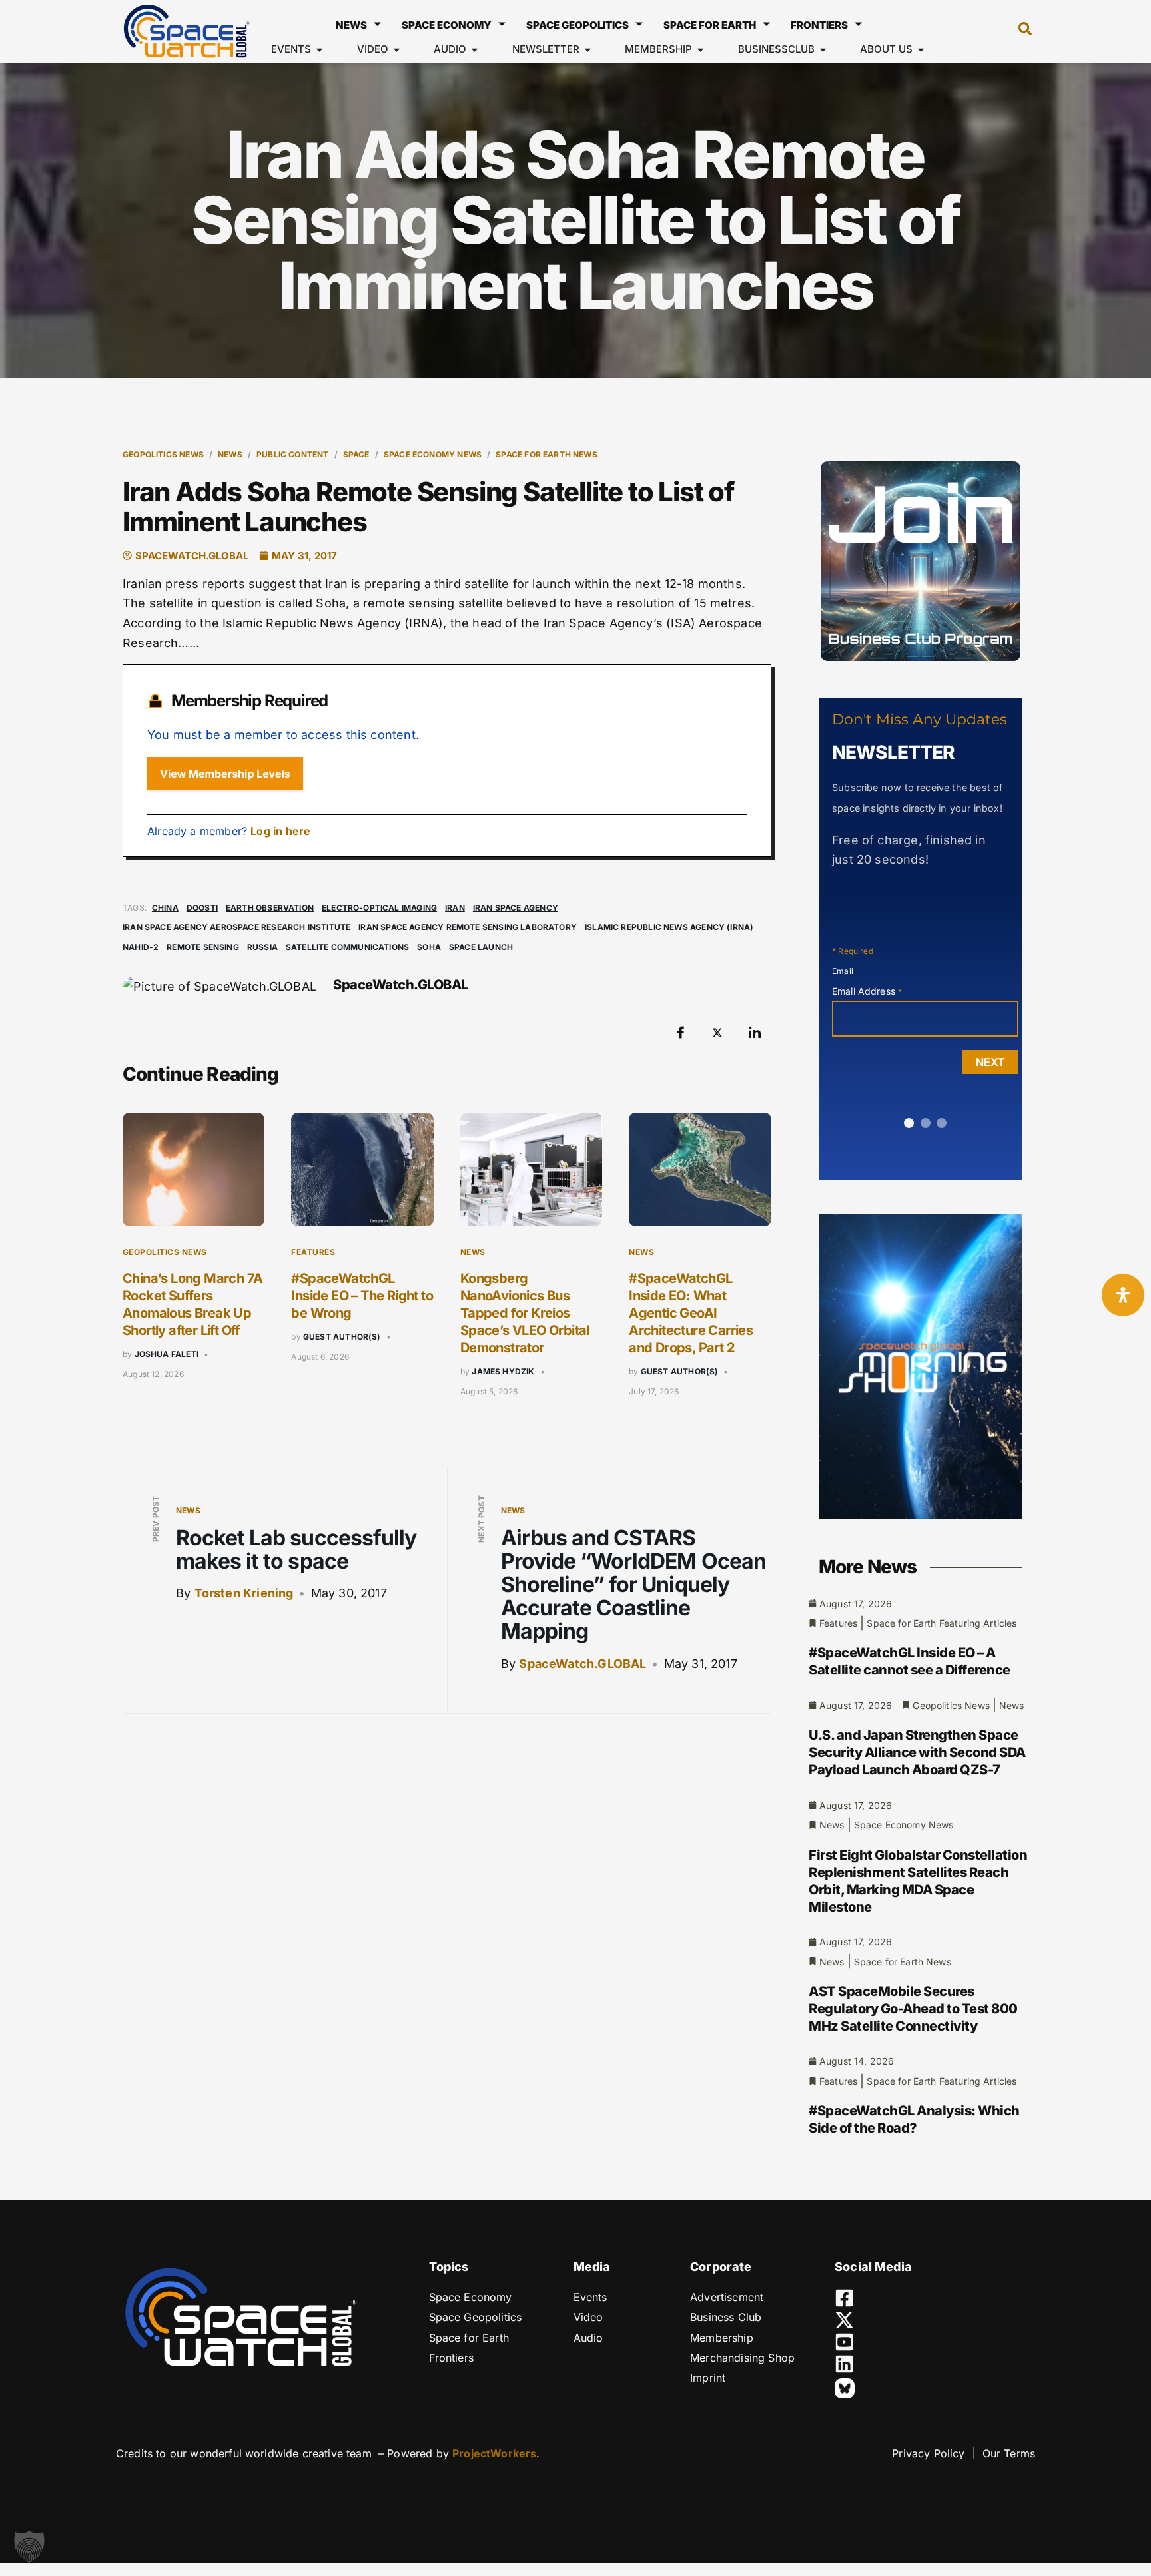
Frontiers (819, 25)
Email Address (867, 991)
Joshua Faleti (167, 1354)
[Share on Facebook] (681, 1032)
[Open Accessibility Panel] (1123, 1295)
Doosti (202, 908)
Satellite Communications (347, 947)
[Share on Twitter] (717, 1032)
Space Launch (481, 947)
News (351, 25)
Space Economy (447, 25)
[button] (1018, 31)
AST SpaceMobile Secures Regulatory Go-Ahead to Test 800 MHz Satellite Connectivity (913, 2009)
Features (313, 1252)
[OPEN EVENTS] (319, 50)
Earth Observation (270, 908)
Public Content (293, 454)
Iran (455, 908)
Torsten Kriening (244, 1593)
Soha (429, 947)
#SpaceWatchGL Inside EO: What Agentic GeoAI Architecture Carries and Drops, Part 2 (691, 1313)
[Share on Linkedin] (755, 1032)
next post (481, 1519)
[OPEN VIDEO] (397, 50)
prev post (156, 1519)
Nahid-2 (141, 947)
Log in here (280, 831)
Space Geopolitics (577, 25)
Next (990, 1062)
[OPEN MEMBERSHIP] (700, 50)
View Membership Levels (225, 774)
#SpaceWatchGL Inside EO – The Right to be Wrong (362, 1296)
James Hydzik (503, 1371)
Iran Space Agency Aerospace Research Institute (236, 927)
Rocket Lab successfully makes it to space (296, 1549)
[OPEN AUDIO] (475, 50)
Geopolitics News (163, 454)
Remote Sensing (203, 947)
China (165, 908)
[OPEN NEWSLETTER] (588, 50)
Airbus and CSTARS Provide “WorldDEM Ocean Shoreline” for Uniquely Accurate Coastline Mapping (633, 1585)
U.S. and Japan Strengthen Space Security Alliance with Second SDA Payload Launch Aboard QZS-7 (917, 1752)
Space (356, 454)
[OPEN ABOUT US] (921, 50)
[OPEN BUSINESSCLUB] (823, 50)
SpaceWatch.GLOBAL (582, 1664)
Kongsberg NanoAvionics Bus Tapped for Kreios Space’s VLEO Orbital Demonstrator (525, 1313)
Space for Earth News (547, 454)
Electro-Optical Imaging (379, 908)
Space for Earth (710, 25)
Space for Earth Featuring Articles (942, 1623)
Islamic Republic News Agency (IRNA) (669, 927)
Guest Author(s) (342, 1337)
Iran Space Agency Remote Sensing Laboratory (468, 927)
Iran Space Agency (516, 908)
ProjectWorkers (494, 2453)
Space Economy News (433, 454)
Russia (262, 947)
